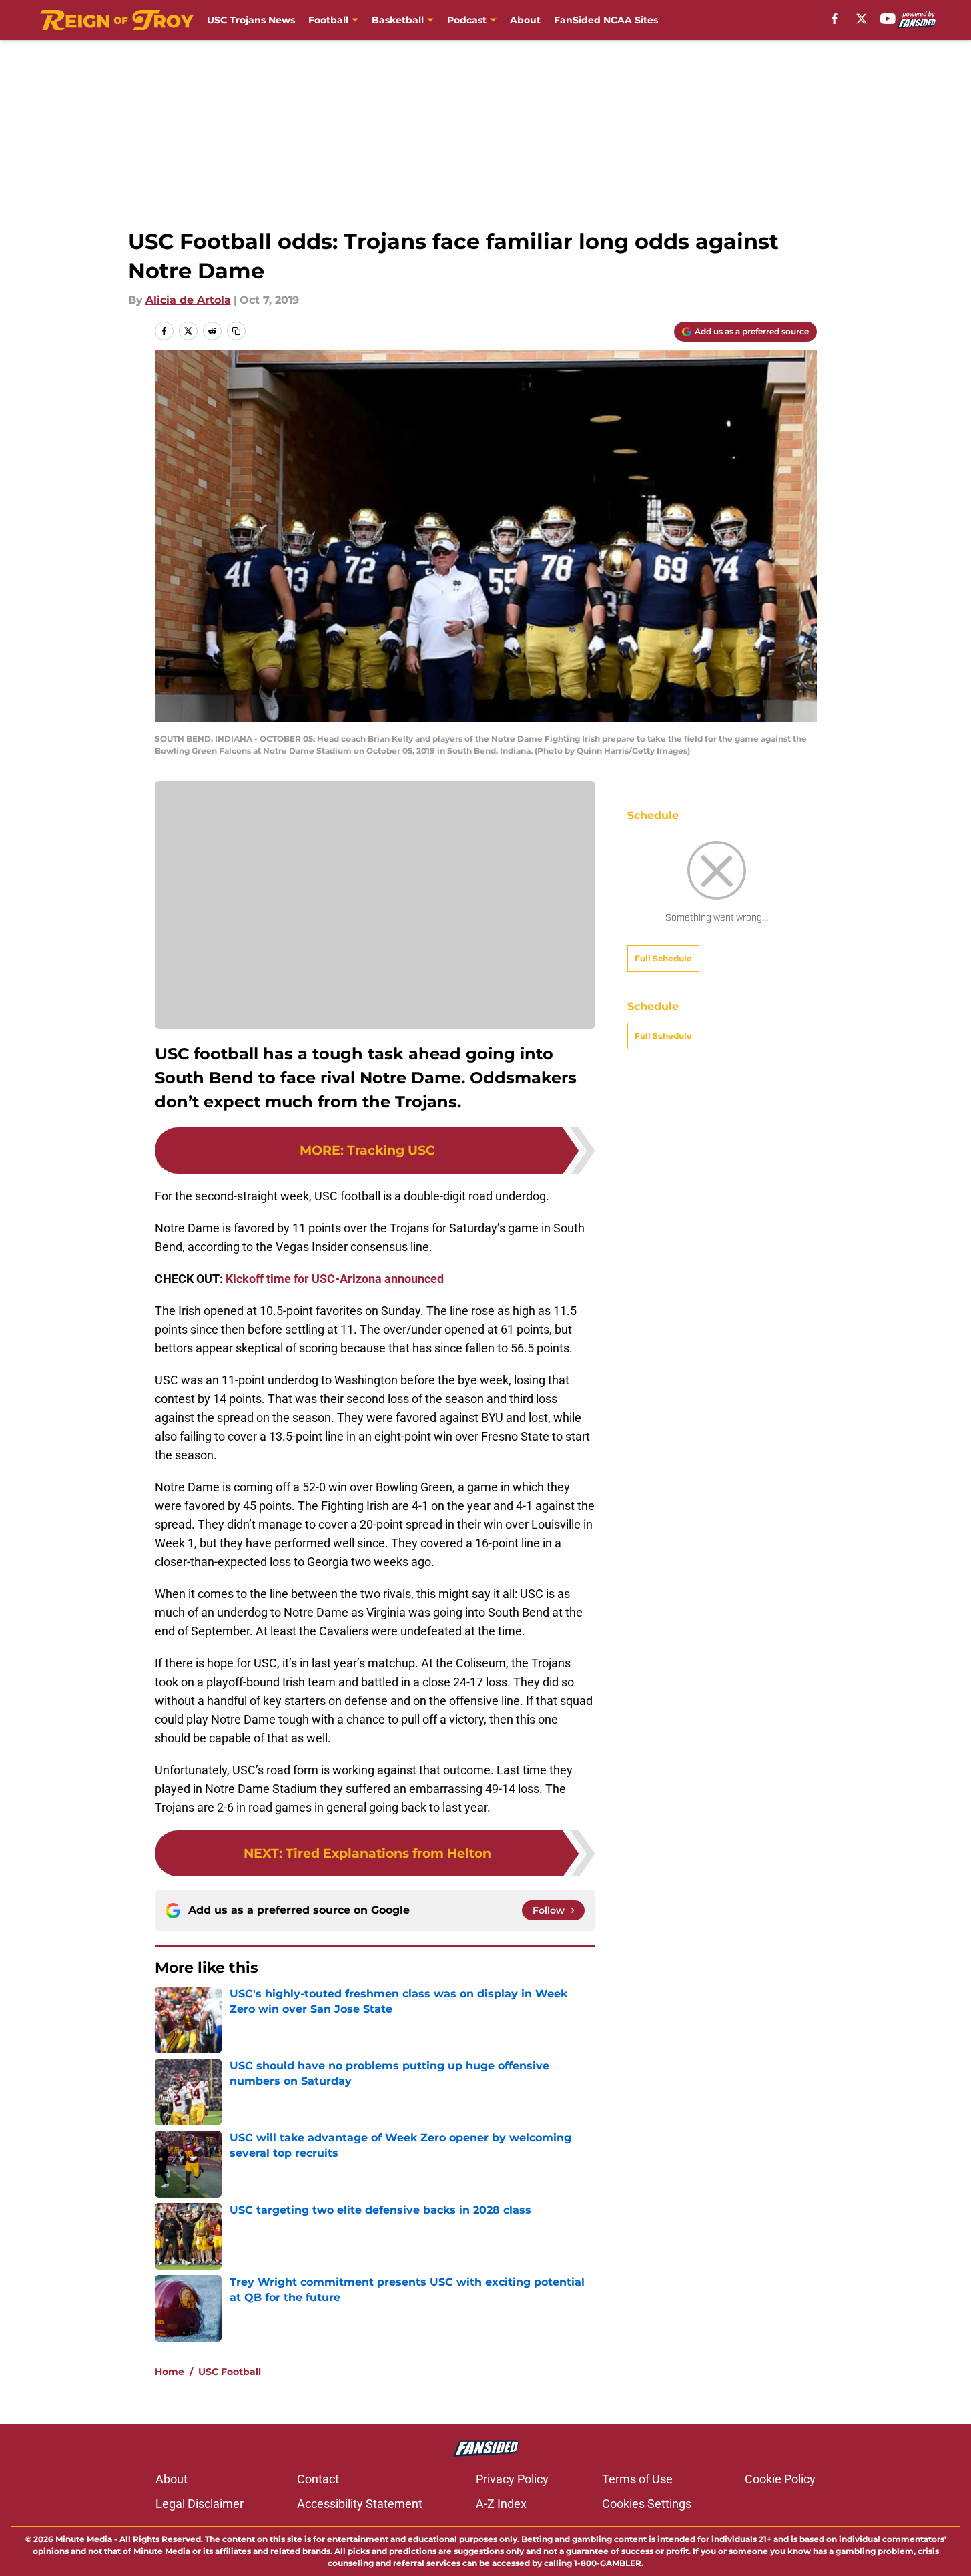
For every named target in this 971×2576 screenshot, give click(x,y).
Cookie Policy (780, 2479)
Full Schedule (663, 958)
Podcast (467, 20)
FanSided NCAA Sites (606, 20)
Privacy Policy (512, 2479)
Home (170, 2372)
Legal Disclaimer (200, 2504)
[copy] (236, 331)
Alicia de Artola (188, 300)
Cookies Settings (647, 2504)
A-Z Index (501, 2504)
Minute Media (84, 2539)
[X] (862, 19)
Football (328, 20)
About (525, 20)
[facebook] (835, 19)
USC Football (230, 2372)
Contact (318, 2479)
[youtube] (888, 19)
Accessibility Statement (360, 2504)
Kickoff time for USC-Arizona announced (335, 1279)
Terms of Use (637, 2479)
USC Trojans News (251, 20)
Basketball (398, 20)
